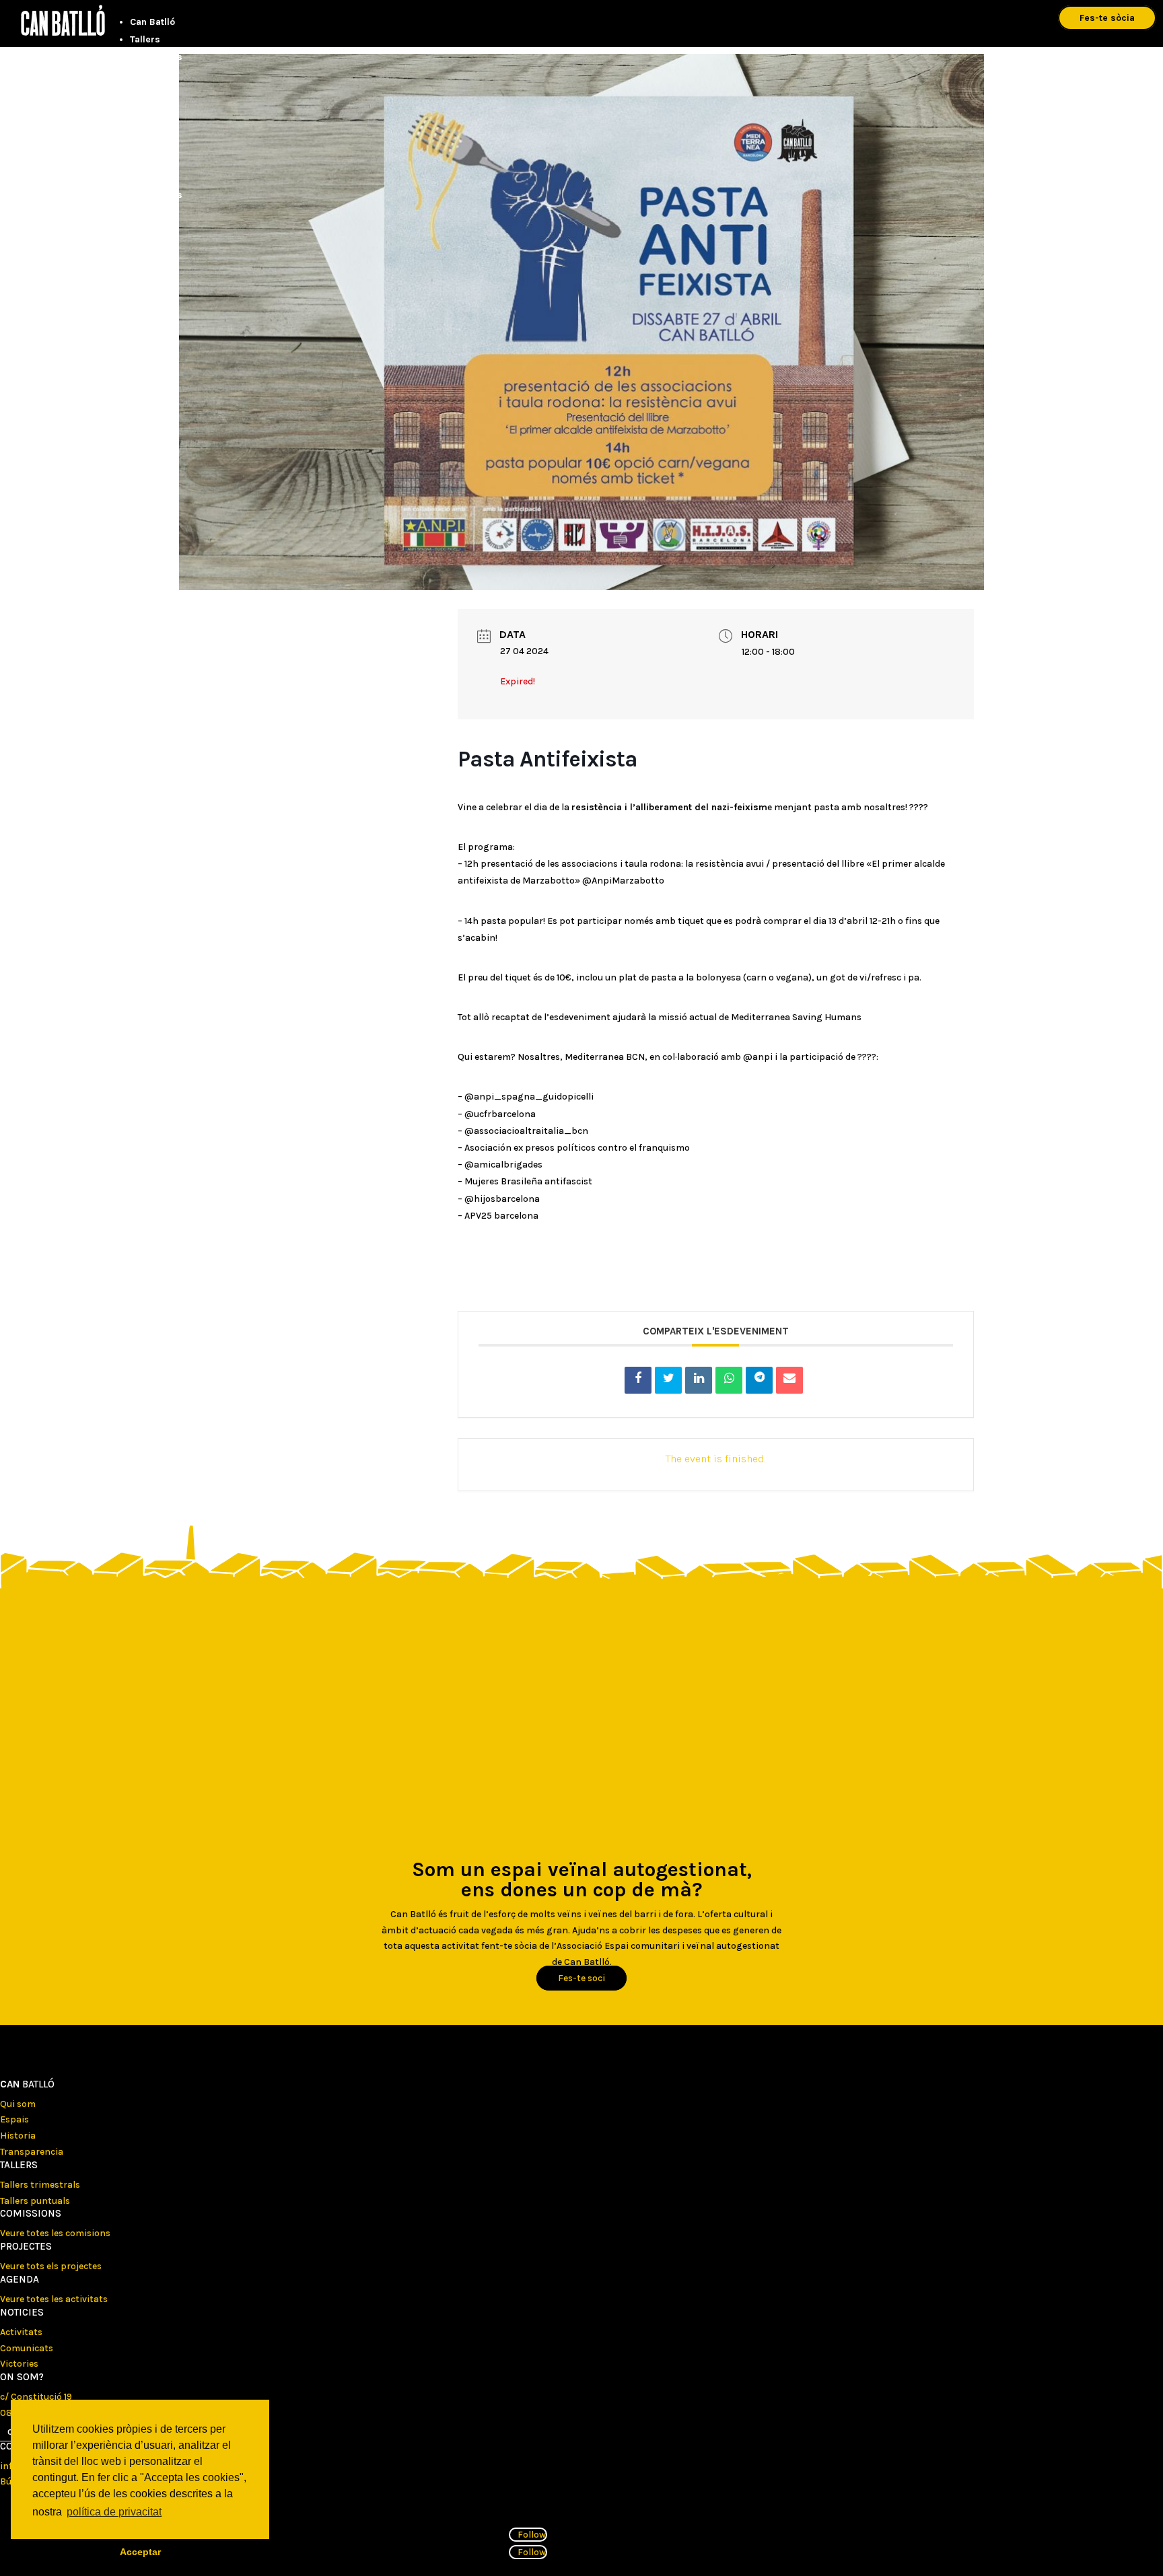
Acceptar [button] (140, 2552)
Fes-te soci (581, 1978)
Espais (14, 2119)
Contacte (150, 127)
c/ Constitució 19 (36, 2397)
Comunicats (27, 2348)
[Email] (789, 1380)
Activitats (21, 2332)
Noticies (22, 2312)
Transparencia (32, 2152)
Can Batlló (152, 22)
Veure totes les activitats (54, 2299)
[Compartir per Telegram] (759, 1380)
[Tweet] (668, 1380)
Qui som (18, 2104)
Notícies (148, 109)
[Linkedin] (699, 1380)
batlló (27, 2084)
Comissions (156, 57)
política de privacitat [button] (114, 2512)
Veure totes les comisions (55, 2233)
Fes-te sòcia (1107, 18)
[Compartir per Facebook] (638, 1380)
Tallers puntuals (35, 2201)
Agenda (147, 92)
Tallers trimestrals (40, 2185)
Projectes (151, 74)
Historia (18, 2136)
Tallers (145, 39)
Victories (19, 2364)
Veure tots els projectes (51, 2266)
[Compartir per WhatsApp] (729, 1380)
